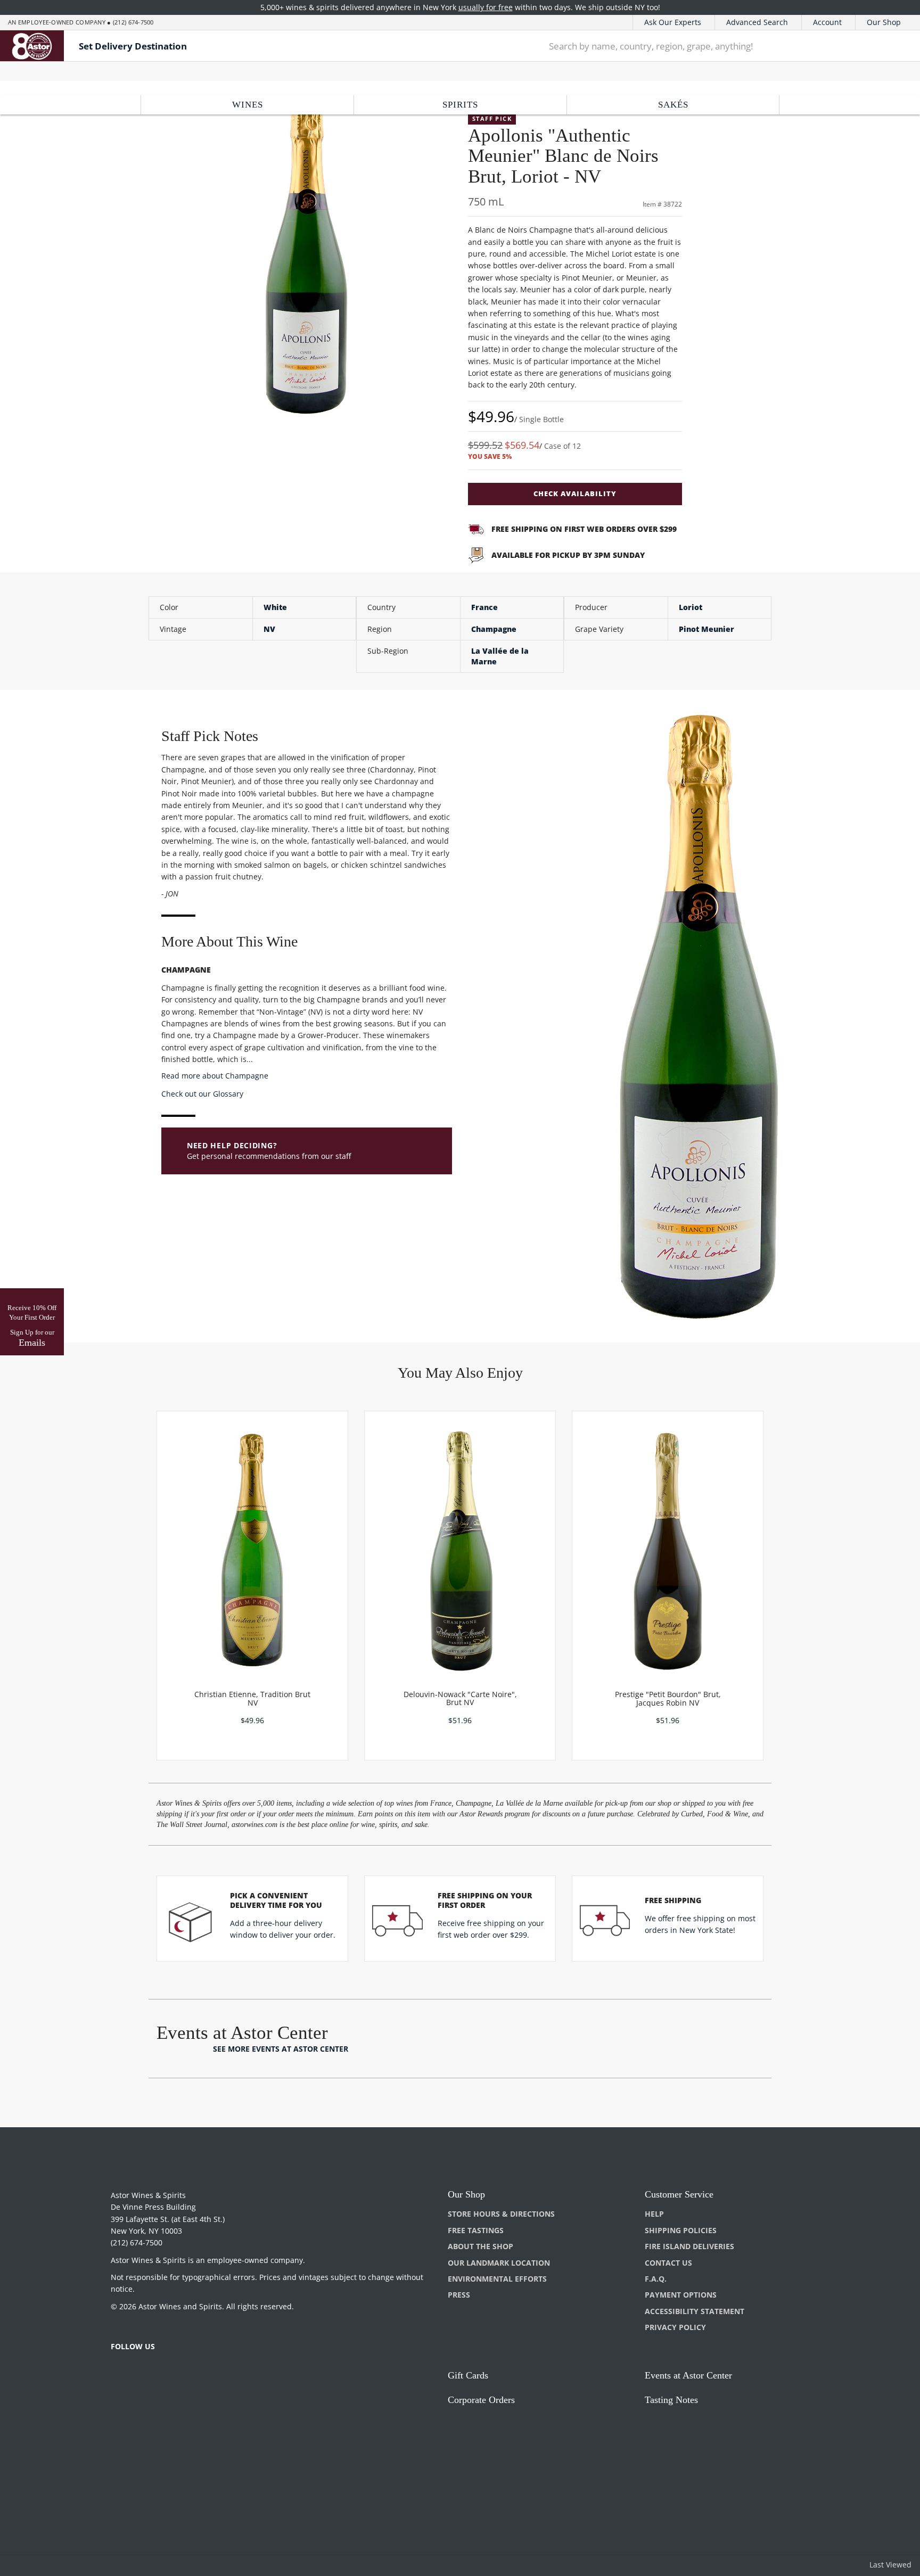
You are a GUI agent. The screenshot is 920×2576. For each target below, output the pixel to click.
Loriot (691, 607)
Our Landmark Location (499, 2263)
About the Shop (480, 2246)
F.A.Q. (656, 2279)
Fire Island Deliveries (689, 2246)
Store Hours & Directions (501, 2214)
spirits (460, 105)
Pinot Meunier (707, 629)
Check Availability (575, 493)
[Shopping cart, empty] (895, 46)
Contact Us (668, 2263)
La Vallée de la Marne (500, 656)
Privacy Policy (675, 2327)
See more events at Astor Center (281, 2049)
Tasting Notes (671, 2400)
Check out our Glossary (202, 1094)
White (275, 607)
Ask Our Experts (673, 22)
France (484, 607)
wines (248, 105)
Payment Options (681, 2295)
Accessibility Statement (695, 2311)
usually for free (486, 7)
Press (459, 2295)
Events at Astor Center (688, 2375)
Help (654, 2214)
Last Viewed (890, 2565)
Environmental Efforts (497, 2279)
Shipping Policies (681, 2230)
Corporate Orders (481, 2400)
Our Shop (884, 22)
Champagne (494, 629)
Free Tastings (476, 2230)
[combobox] (703, 46)
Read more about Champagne (215, 1076)
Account (827, 22)
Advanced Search (757, 22)
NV (269, 629)
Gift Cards (468, 2375)
